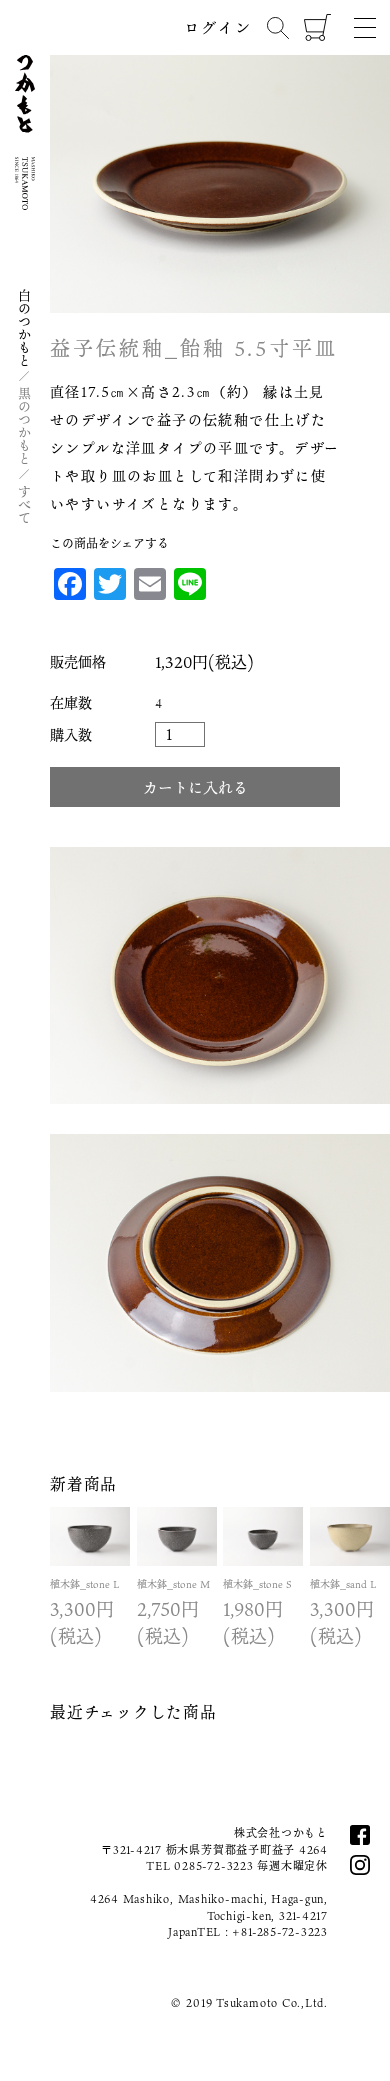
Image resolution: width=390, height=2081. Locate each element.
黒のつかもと (24, 426)
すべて (24, 504)
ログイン (218, 27)
